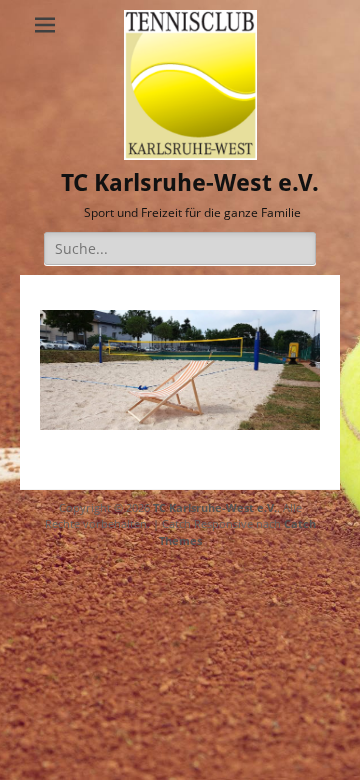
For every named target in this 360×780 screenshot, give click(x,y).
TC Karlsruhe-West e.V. (190, 183)
